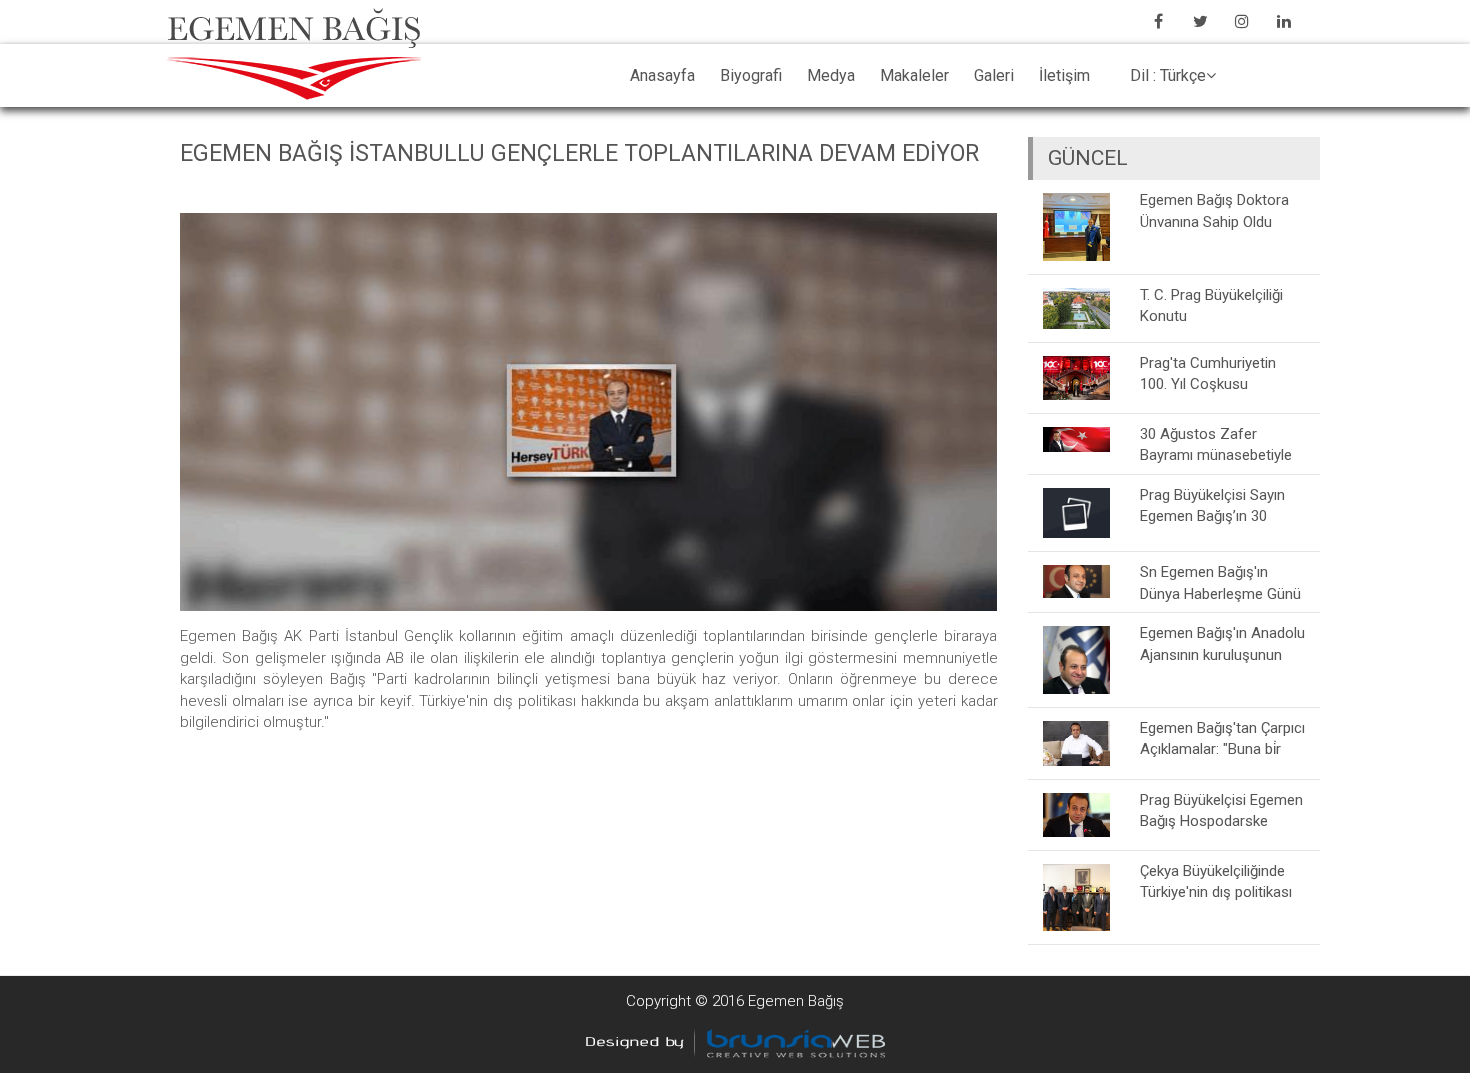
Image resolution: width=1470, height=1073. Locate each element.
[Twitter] (1200, 21)
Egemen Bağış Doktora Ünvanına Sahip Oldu (1214, 210)
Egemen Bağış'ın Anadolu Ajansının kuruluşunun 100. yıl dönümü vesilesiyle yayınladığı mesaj (1222, 643)
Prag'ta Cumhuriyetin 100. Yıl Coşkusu (1208, 373)
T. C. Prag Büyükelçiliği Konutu (1211, 305)
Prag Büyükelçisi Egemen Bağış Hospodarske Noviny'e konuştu (1221, 810)
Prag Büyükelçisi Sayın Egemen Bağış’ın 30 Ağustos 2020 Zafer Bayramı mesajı (1212, 505)
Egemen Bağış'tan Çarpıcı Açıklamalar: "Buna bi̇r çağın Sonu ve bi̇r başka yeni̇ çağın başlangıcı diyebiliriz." (1222, 738)
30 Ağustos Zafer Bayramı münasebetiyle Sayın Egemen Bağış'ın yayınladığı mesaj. (1216, 444)
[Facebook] (1158, 21)
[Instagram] (1242, 21)
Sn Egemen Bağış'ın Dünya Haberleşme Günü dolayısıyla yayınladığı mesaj (1220, 582)
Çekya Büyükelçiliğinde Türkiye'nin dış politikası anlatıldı (1216, 881)
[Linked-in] (1284, 21)
